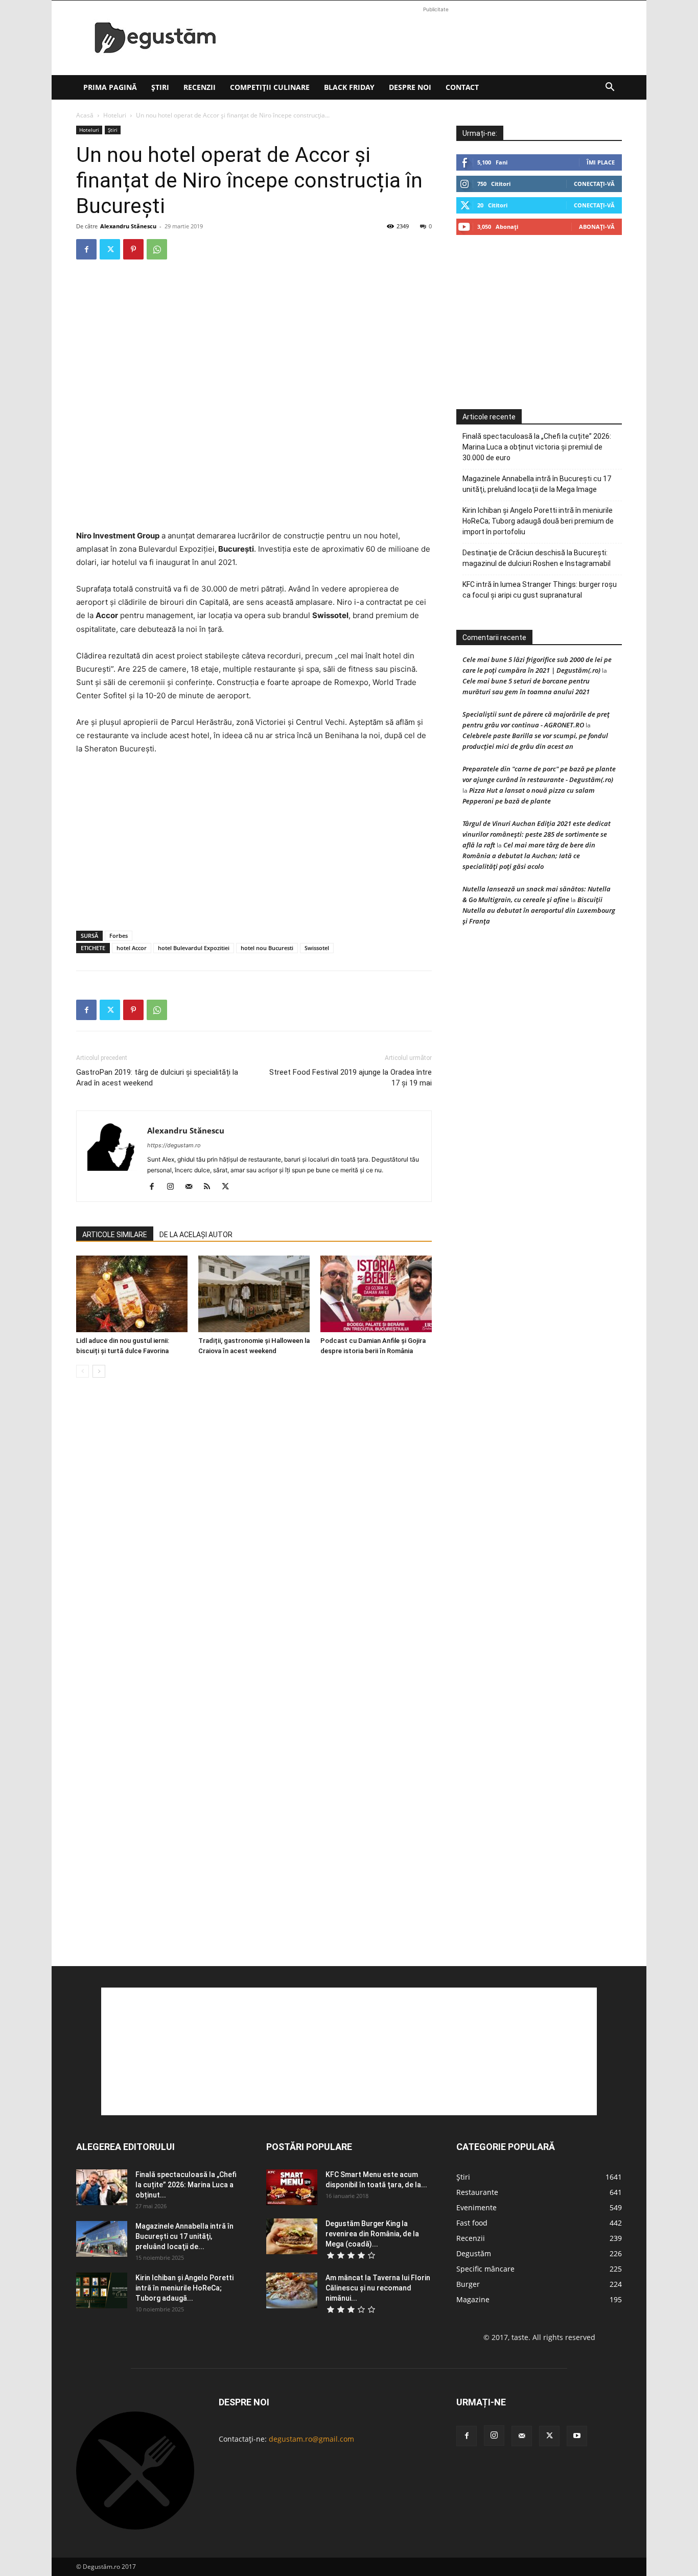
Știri (160, 87)
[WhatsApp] (157, 249)
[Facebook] (86, 249)
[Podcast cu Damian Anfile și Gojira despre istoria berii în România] (376, 1294)
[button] (610, 88)
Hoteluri (115, 115)
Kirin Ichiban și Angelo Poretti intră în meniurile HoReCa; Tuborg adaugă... (184, 2288)
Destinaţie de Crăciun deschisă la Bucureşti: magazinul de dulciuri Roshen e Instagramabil (537, 558)
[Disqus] (254, 1541)
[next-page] (99, 1371)
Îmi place (601, 162)
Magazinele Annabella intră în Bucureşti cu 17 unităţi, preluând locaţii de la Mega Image (537, 484)
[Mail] (192, 1187)
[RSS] (211, 1187)
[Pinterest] (133, 249)
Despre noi (410, 87)
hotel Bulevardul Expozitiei (194, 948)
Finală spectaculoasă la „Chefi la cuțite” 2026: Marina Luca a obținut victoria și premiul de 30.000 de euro (537, 447)
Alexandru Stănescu (128, 226)
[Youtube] (577, 2436)
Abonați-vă (597, 227)
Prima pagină (110, 87)
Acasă (85, 115)
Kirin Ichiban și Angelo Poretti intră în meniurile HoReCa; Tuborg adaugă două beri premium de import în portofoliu (538, 521)
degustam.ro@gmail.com (311, 2439)
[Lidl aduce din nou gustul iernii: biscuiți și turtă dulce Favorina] (132, 1294)
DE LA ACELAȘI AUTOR (196, 1235)
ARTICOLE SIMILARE (115, 1235)
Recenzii (200, 87)
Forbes (119, 936)
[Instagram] (174, 1187)
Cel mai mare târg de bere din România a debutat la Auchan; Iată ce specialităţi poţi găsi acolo (529, 856)
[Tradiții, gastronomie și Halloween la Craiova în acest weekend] (254, 1294)
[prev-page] (83, 1371)
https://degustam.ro (174, 1145)
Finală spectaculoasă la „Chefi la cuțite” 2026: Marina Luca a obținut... (186, 2185)
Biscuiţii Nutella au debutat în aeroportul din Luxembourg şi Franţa (539, 910)
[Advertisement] (436, 38)
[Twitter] (110, 249)
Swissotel (317, 948)
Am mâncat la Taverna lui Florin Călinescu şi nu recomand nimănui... (378, 2288)
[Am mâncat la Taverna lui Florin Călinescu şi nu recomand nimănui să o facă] (292, 2290)
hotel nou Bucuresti (267, 948)
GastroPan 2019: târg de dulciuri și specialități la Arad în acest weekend (157, 1078)
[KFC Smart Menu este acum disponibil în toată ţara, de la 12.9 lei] (292, 2187)
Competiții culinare (270, 87)
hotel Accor (132, 948)
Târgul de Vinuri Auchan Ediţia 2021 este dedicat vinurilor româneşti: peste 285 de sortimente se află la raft (537, 834)
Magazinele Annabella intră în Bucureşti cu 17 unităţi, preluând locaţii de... (184, 2236)
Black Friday (349, 87)
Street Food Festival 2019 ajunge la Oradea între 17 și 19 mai (351, 1078)
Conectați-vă (594, 184)
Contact (462, 87)
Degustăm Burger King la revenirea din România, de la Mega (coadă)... (372, 2234)
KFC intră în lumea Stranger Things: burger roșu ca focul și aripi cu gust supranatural (540, 590)
